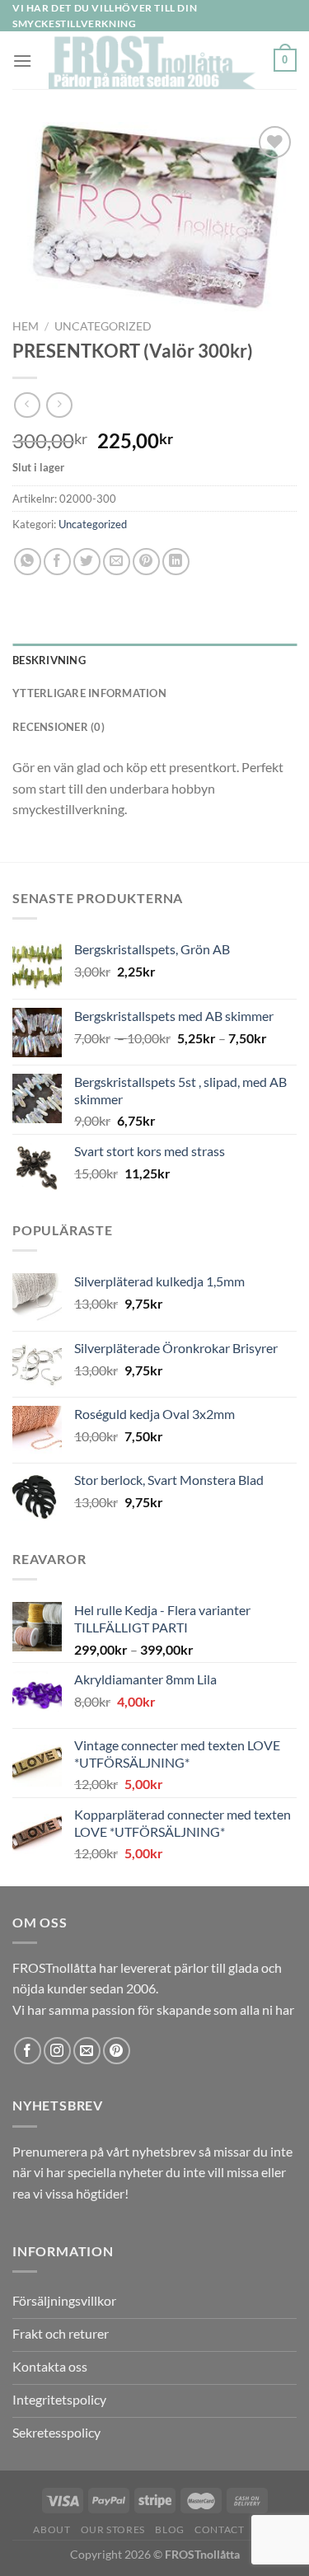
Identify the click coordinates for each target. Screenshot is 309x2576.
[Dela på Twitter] (87, 562)
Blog (169, 2529)
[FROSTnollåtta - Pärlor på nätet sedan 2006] (153, 60)
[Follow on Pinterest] (117, 2051)
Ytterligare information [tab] (89, 693)
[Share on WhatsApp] (28, 562)
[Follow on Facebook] (28, 2051)
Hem (26, 326)
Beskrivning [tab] (49, 660)
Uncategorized (103, 326)
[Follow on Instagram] (57, 2051)
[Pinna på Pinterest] (146, 562)
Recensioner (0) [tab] (59, 727)
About (51, 2529)
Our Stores (113, 2529)
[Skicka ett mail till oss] (87, 2051)
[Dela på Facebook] (57, 562)
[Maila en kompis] (117, 562)
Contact (219, 2529)
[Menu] (22, 61)
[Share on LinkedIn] (176, 562)
